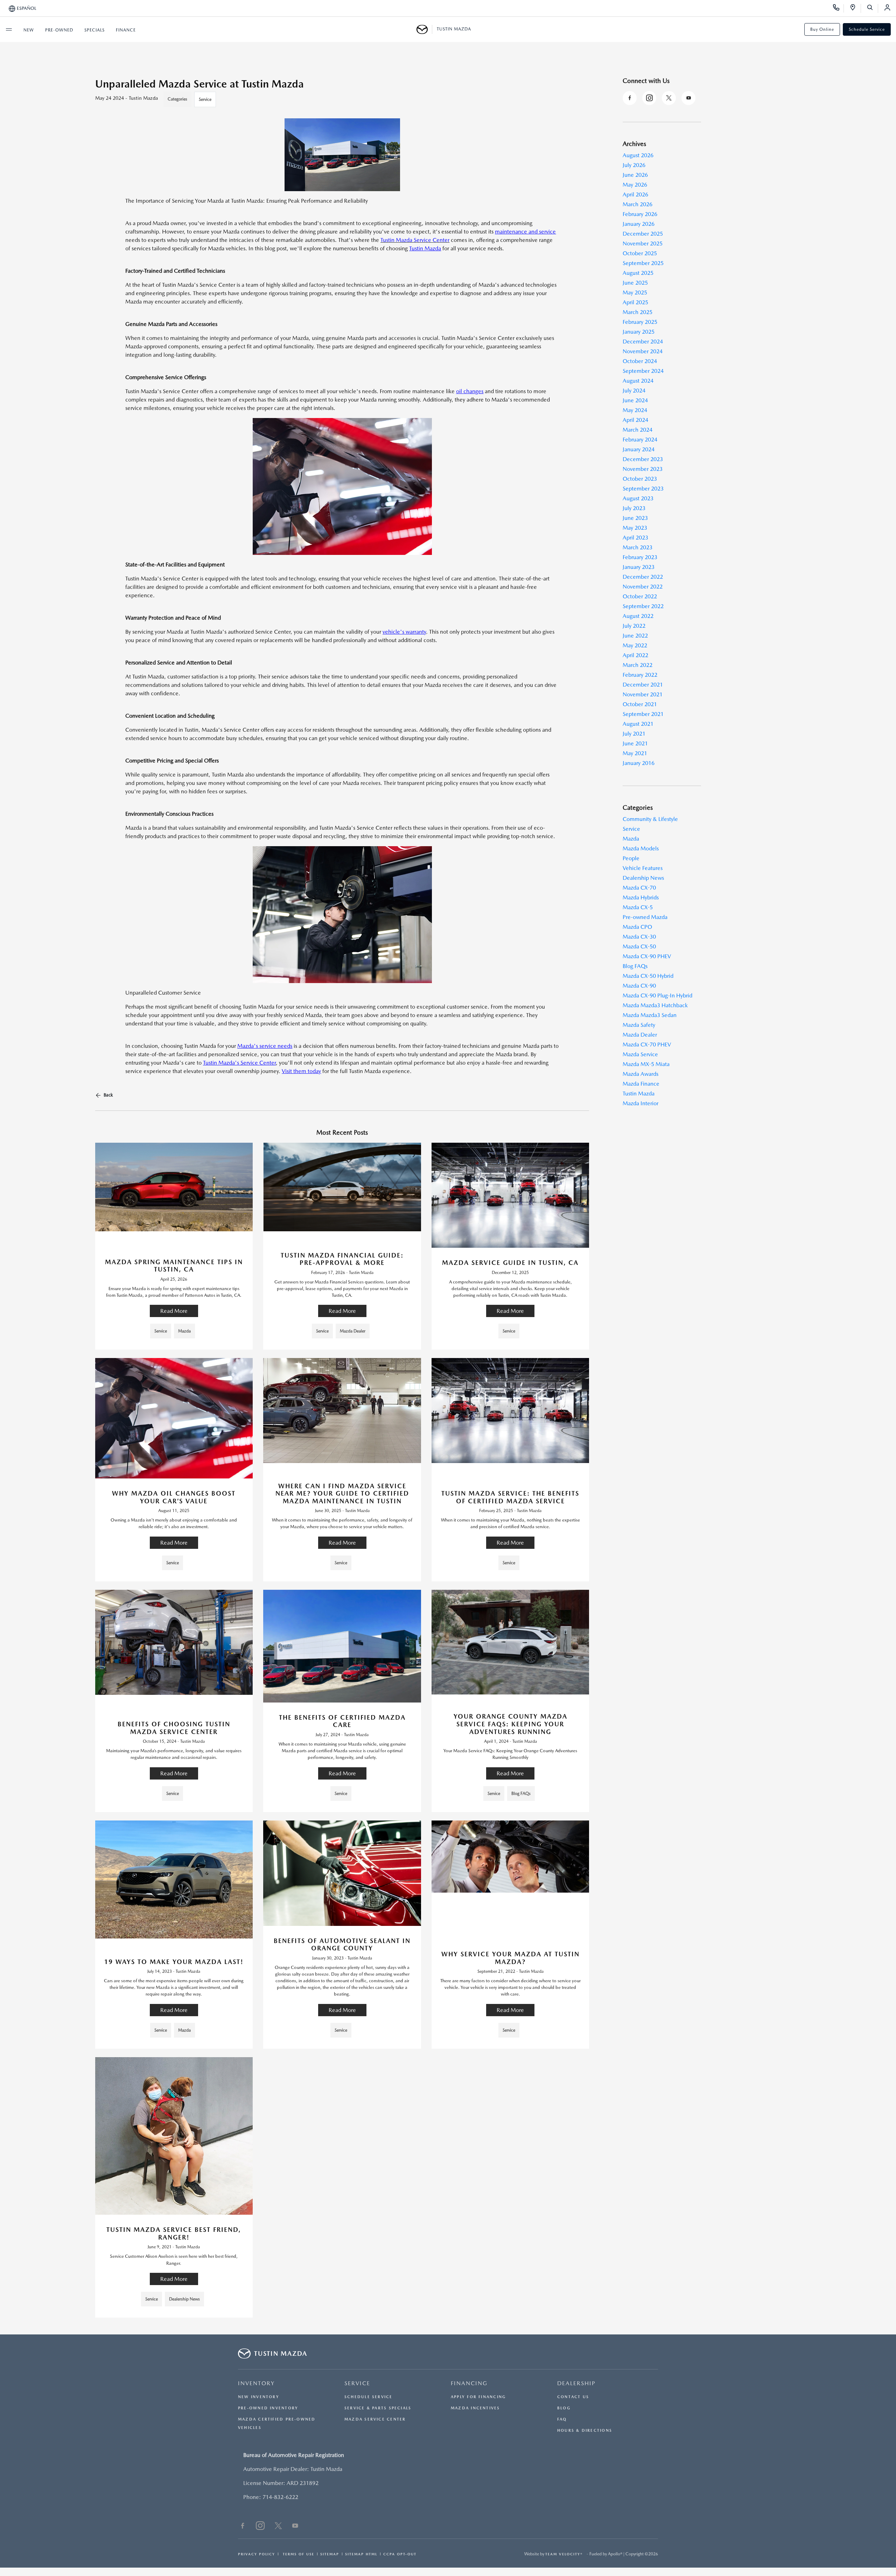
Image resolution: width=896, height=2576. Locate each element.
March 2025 (638, 312)
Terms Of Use (298, 2554)
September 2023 (643, 489)
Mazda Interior (640, 1103)
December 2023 (643, 459)
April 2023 (635, 538)
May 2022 (635, 645)
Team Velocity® (564, 2554)
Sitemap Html (361, 2554)
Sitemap (330, 2554)
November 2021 (643, 694)
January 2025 (639, 332)
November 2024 (643, 351)
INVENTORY (256, 2383)
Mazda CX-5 (638, 907)
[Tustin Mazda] (424, 29)
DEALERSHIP (576, 2383)
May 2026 (635, 185)
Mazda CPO (637, 927)
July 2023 (634, 508)
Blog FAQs (635, 966)
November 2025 (643, 243)
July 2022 (634, 626)
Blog (564, 2408)
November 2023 (643, 469)
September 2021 (643, 714)
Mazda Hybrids (641, 897)
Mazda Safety (639, 1025)
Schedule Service (867, 29)
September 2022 (643, 606)
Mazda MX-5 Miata (646, 1064)
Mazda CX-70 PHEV (647, 1045)
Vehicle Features (643, 868)
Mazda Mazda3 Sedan (650, 1015)
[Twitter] (669, 98)
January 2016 (639, 763)
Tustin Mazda (639, 1094)
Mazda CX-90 (639, 986)
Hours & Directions (585, 2431)
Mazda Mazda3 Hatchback (655, 1005)
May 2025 (635, 293)
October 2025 (640, 253)
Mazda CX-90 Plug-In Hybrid (657, 995)
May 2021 (635, 753)
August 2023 (638, 498)
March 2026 (638, 204)
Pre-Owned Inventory (268, 2408)
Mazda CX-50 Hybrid (648, 976)
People (631, 858)
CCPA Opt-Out (400, 2554)
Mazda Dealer (640, 1035)
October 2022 (640, 596)
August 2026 (638, 155)
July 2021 (634, 734)
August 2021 (638, 724)
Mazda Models (641, 848)
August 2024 (638, 381)
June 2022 (635, 636)
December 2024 (643, 342)
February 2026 (640, 214)
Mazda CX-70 (639, 888)
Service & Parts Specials (378, 2408)
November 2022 (643, 587)
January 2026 (639, 224)
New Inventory (259, 2397)
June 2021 (635, 743)
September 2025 (643, 263)
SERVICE (357, 2383)
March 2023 (638, 547)
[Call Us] (838, 8)
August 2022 (638, 616)
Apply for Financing (478, 2397)
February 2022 (640, 675)
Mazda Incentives (475, 2408)
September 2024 (643, 371)
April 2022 (635, 655)
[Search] (872, 8)
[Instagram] (649, 98)
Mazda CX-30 (639, 937)
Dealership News (643, 878)
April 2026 (635, 194)
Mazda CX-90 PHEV (647, 956)
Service (205, 99)
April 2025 (635, 302)
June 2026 (635, 175)
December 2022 (643, 577)
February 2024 (640, 440)
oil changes (470, 391)
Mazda (631, 839)
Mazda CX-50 (639, 946)
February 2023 (640, 557)
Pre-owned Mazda (645, 917)
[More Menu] (9, 29)
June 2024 (635, 400)
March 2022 (638, 665)
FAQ (562, 2419)
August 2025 (638, 273)
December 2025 (643, 234)
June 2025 (635, 283)
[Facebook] (630, 98)
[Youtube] (688, 98)
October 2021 (640, 704)
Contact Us (573, 2397)
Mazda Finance (641, 1084)
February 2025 (640, 322)
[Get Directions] (855, 8)
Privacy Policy (257, 2554)
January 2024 (639, 449)
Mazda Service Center (375, 2419)
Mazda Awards (640, 1074)
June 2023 (635, 518)
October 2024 (640, 361)
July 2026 (634, 165)
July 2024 (634, 391)
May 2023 (635, 528)
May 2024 (635, 410)
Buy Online (822, 29)
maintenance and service (525, 232)
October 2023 (640, 479)
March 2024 (638, 430)
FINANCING (469, 2383)
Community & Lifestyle (650, 819)
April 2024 (635, 420)
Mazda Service (640, 1054)
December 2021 (643, 685)
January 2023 (639, 567)
